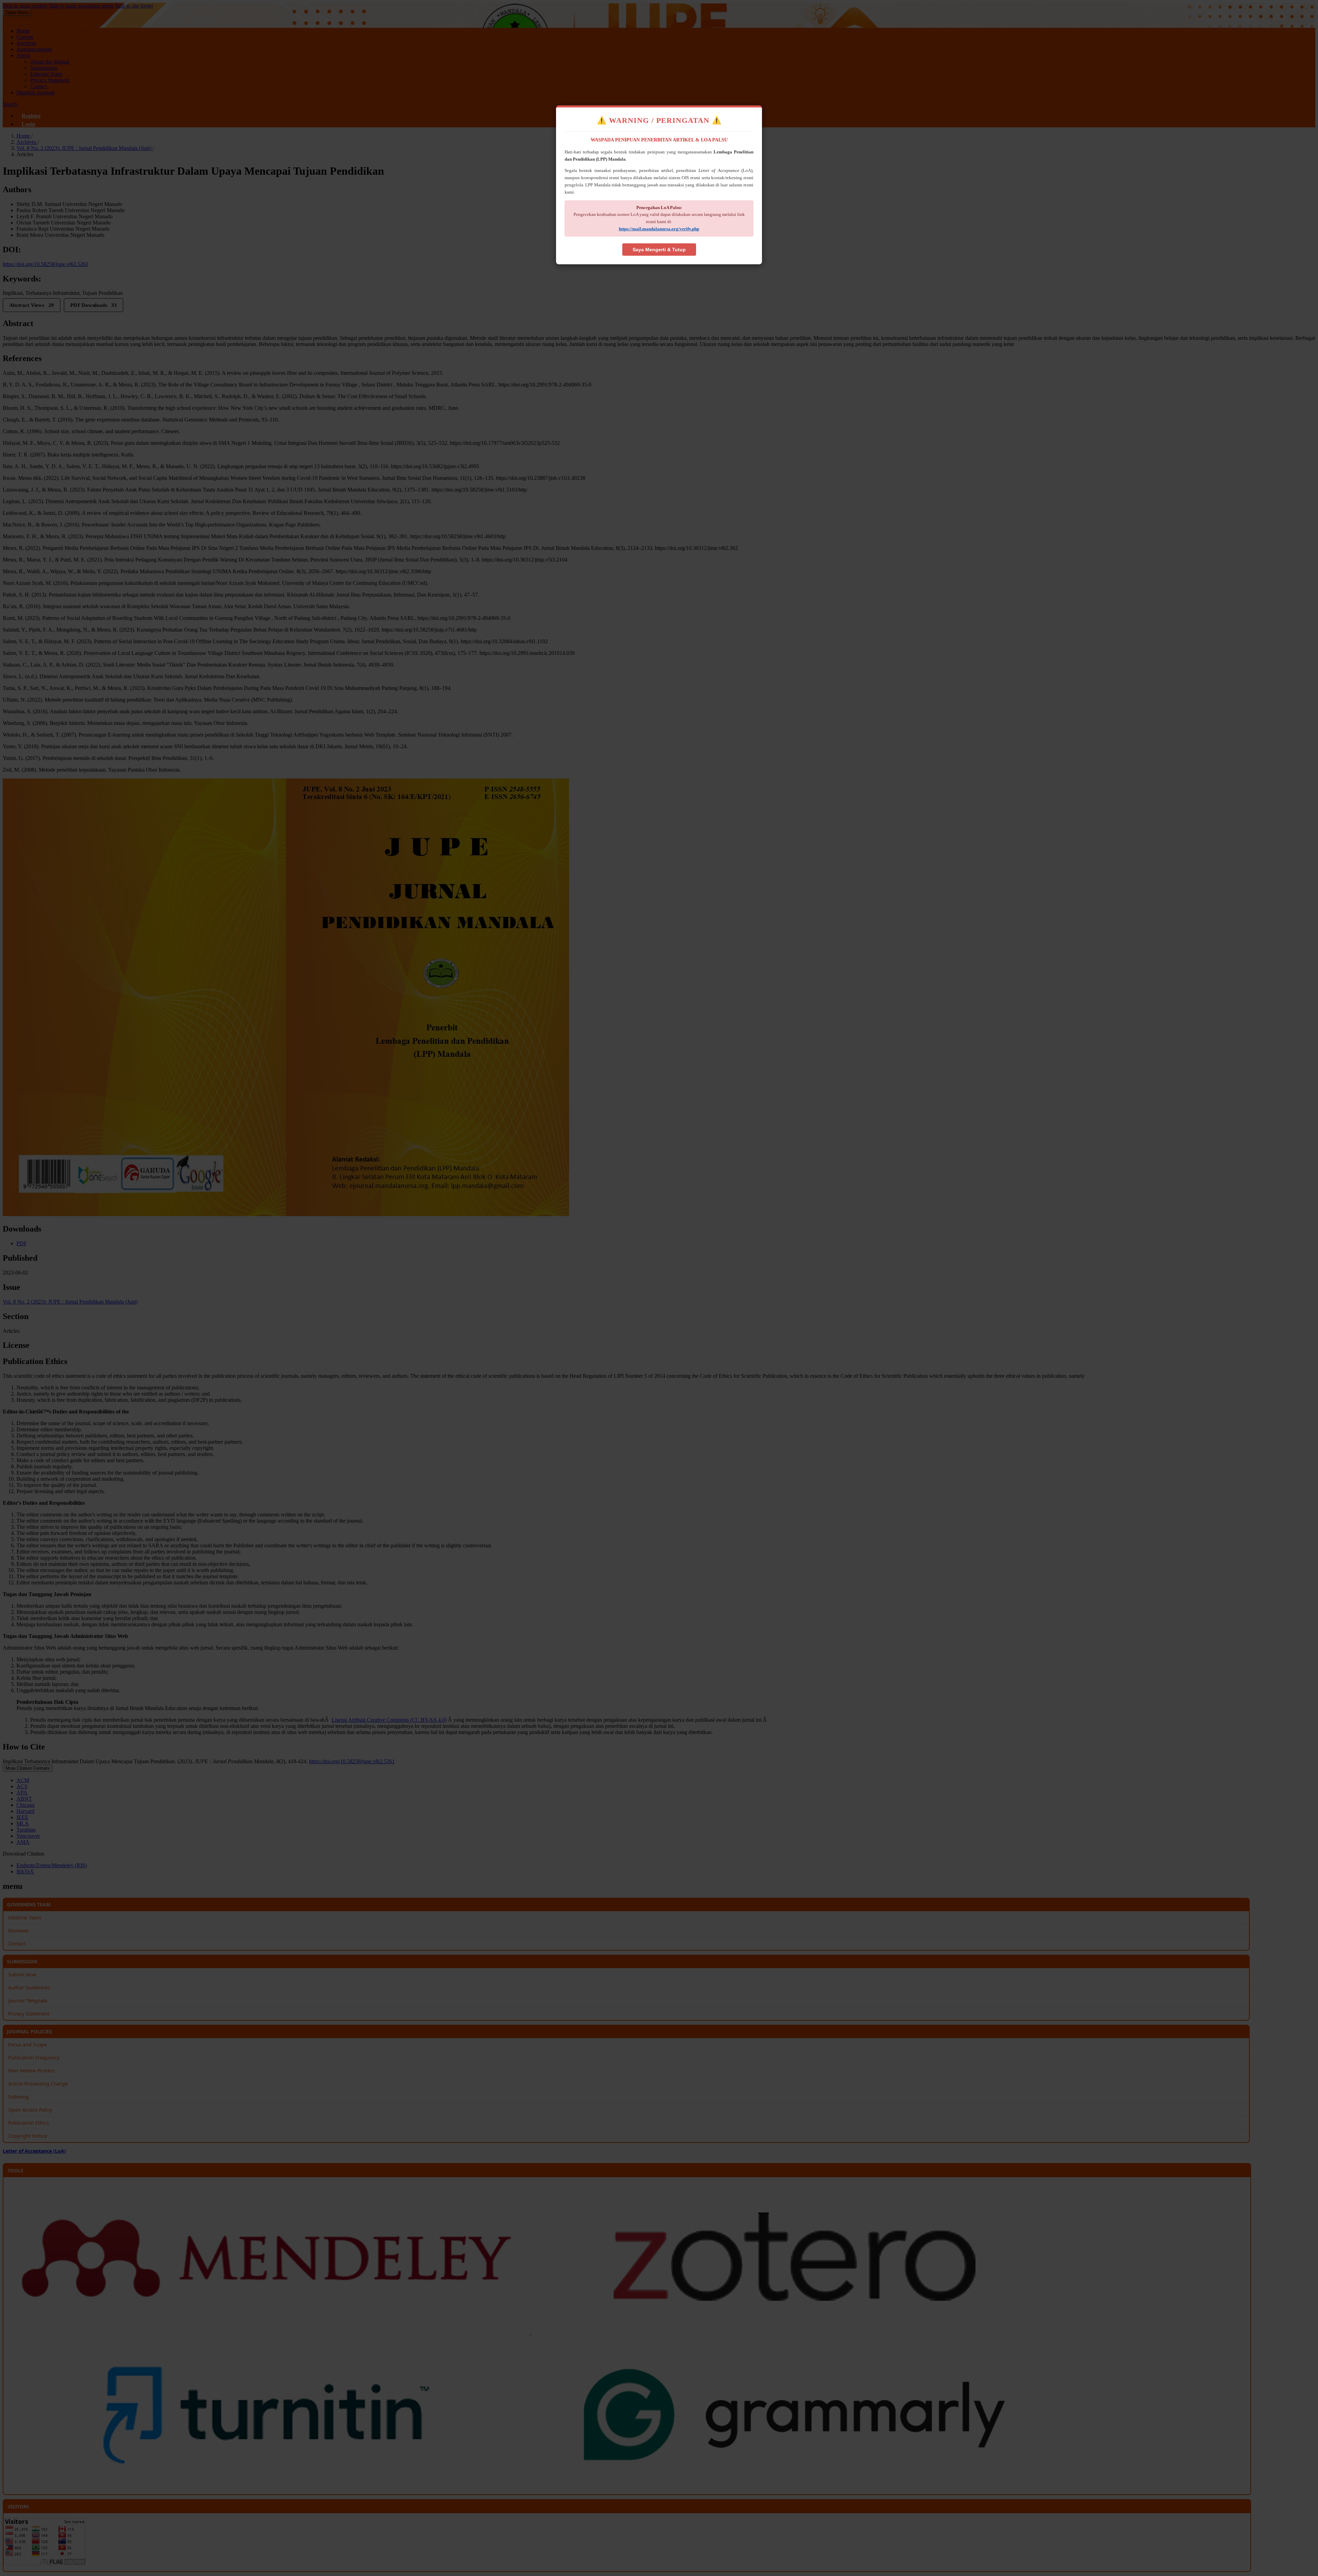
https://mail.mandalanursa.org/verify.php (659, 229)
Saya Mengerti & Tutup (659, 250)
